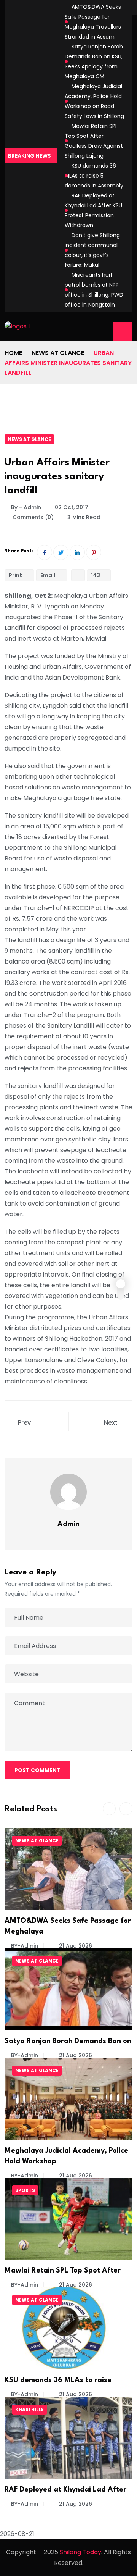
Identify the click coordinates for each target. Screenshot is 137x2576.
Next (112, 1423)
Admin (68, 1524)
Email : (49, 575)
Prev (24, 1423)
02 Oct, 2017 (72, 507)
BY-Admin (25, 1946)
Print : (17, 575)
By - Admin (26, 507)
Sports (25, 2190)
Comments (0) (32, 517)
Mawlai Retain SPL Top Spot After (63, 2271)
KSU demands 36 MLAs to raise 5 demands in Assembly (94, 176)
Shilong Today (80, 2552)
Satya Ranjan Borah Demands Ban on (68, 2041)
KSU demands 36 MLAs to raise (58, 2380)
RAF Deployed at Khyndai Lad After (65, 2490)
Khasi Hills (29, 2409)
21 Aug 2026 (75, 1946)
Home (13, 353)
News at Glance (58, 353)
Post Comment (37, 1770)
